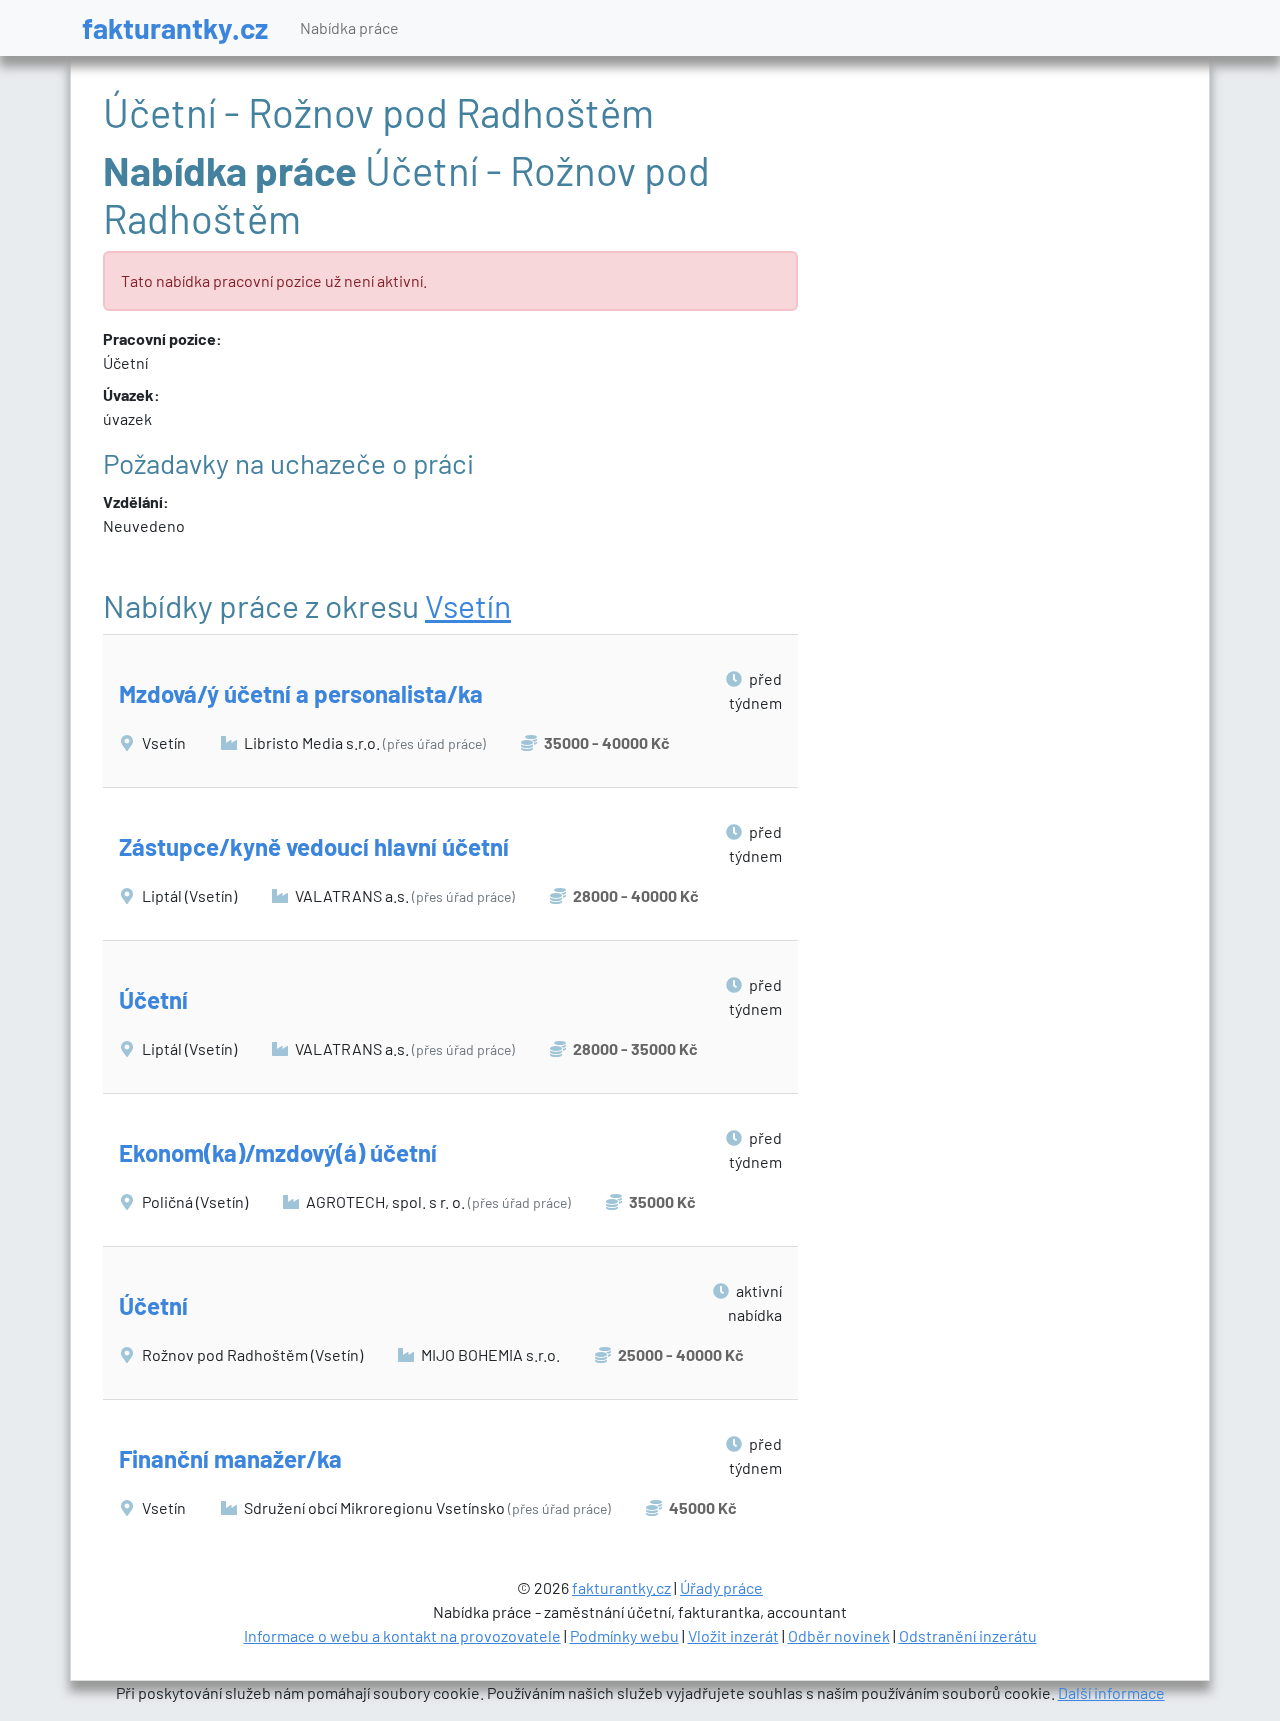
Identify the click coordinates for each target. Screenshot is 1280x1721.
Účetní (153, 999)
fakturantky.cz (175, 27)
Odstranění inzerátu (968, 1635)
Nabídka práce (349, 27)
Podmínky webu (624, 1635)
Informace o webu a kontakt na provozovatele (402, 1635)
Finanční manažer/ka (230, 1458)
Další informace (1111, 1692)
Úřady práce (721, 1587)
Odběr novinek (839, 1635)
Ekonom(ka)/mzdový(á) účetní (278, 1152)
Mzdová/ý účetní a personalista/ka (301, 693)
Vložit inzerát (733, 1635)
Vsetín (468, 605)
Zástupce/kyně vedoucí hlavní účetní (314, 846)
